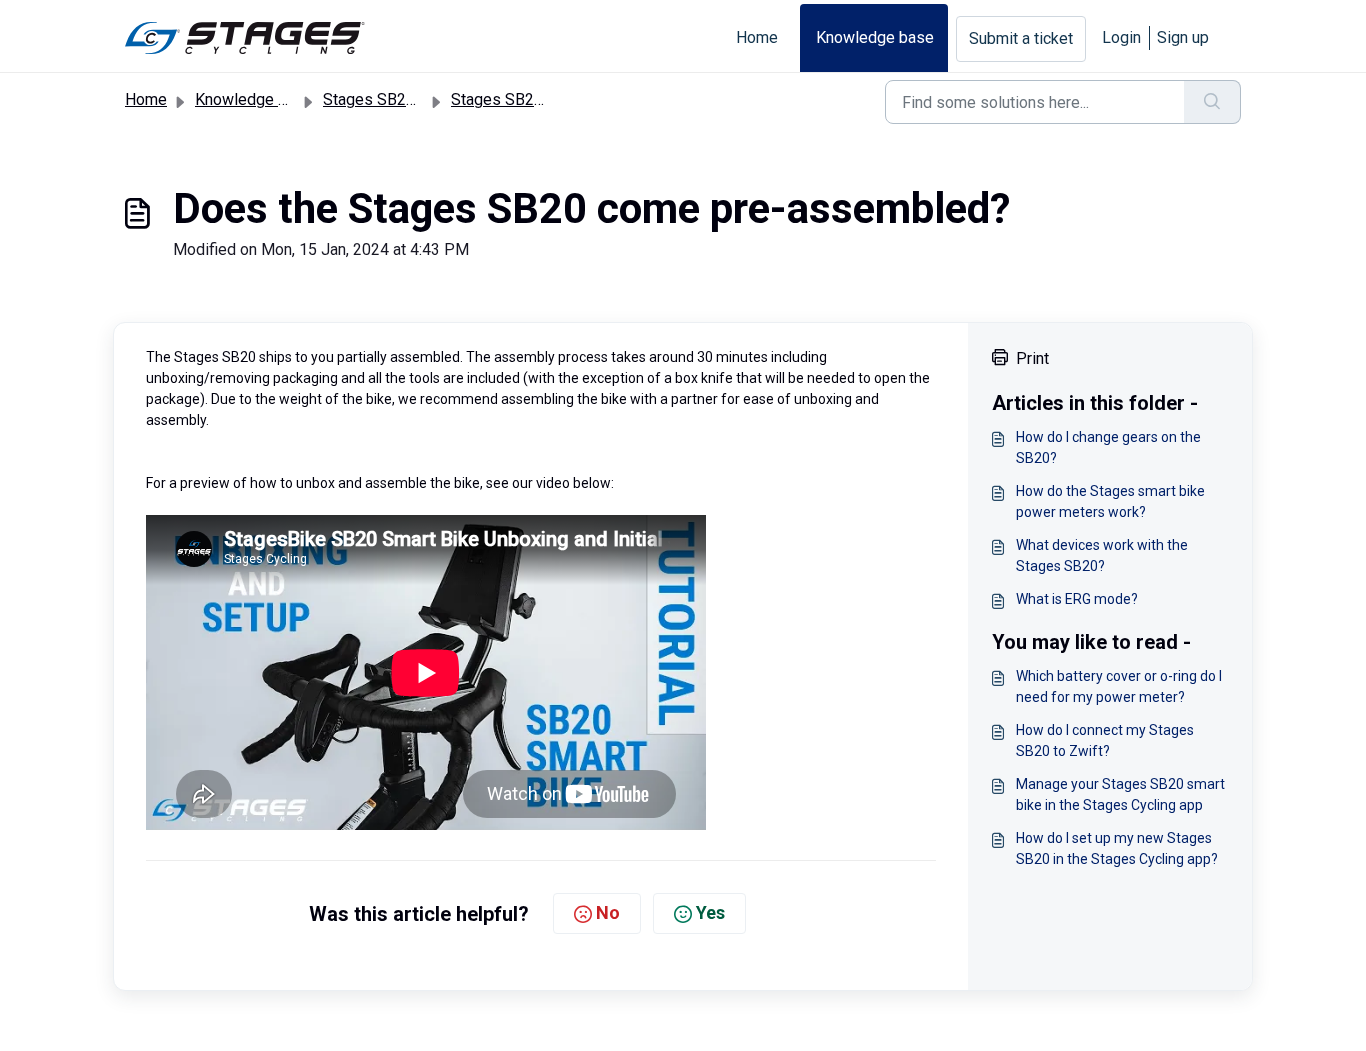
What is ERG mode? (1077, 599)
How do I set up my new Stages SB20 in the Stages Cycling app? (1117, 848)
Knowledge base (875, 37)
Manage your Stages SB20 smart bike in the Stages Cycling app (1120, 794)
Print (1032, 358)
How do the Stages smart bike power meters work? (1110, 501)
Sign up (1183, 37)
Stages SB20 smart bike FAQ (552, 99)
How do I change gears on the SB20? (1108, 447)
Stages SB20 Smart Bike (409, 99)
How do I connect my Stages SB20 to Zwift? (1105, 740)
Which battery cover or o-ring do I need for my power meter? (1119, 686)
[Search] (1212, 102)
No (608, 912)
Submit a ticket (1021, 38)
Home (757, 37)
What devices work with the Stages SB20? (1102, 555)
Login (1121, 37)
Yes (710, 912)
